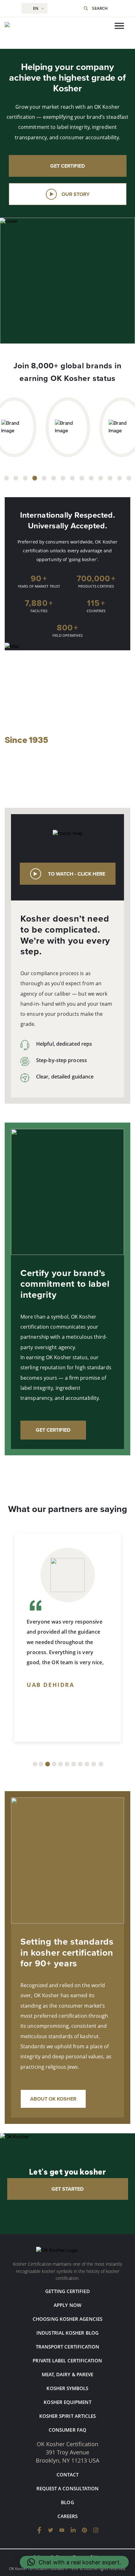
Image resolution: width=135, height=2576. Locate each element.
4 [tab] (35, 478)
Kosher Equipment (67, 2402)
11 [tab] (101, 478)
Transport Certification (68, 2347)
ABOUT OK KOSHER (53, 2099)
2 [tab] (16, 478)
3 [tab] (25, 478)
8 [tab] (72, 478)
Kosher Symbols (67, 2388)
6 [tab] (54, 478)
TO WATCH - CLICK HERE (77, 874)
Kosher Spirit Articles (68, 2416)
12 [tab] (110, 478)
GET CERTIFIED (68, 166)
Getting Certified (67, 2291)
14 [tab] (129, 478)
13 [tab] (119, 478)
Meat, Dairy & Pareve (68, 2374)
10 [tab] (91, 478)
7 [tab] (63, 478)
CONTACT (67, 2475)
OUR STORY (76, 194)
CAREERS (68, 2516)
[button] (74, 2562)
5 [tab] (44, 478)
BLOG (67, 2502)
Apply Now (67, 2305)
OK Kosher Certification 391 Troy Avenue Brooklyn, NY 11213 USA (67, 2452)
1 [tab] (6, 478)
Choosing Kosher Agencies (67, 2319)
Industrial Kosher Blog (67, 2333)
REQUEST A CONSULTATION (68, 2488)
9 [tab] (82, 478)
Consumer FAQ (67, 2430)
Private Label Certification (67, 2360)
